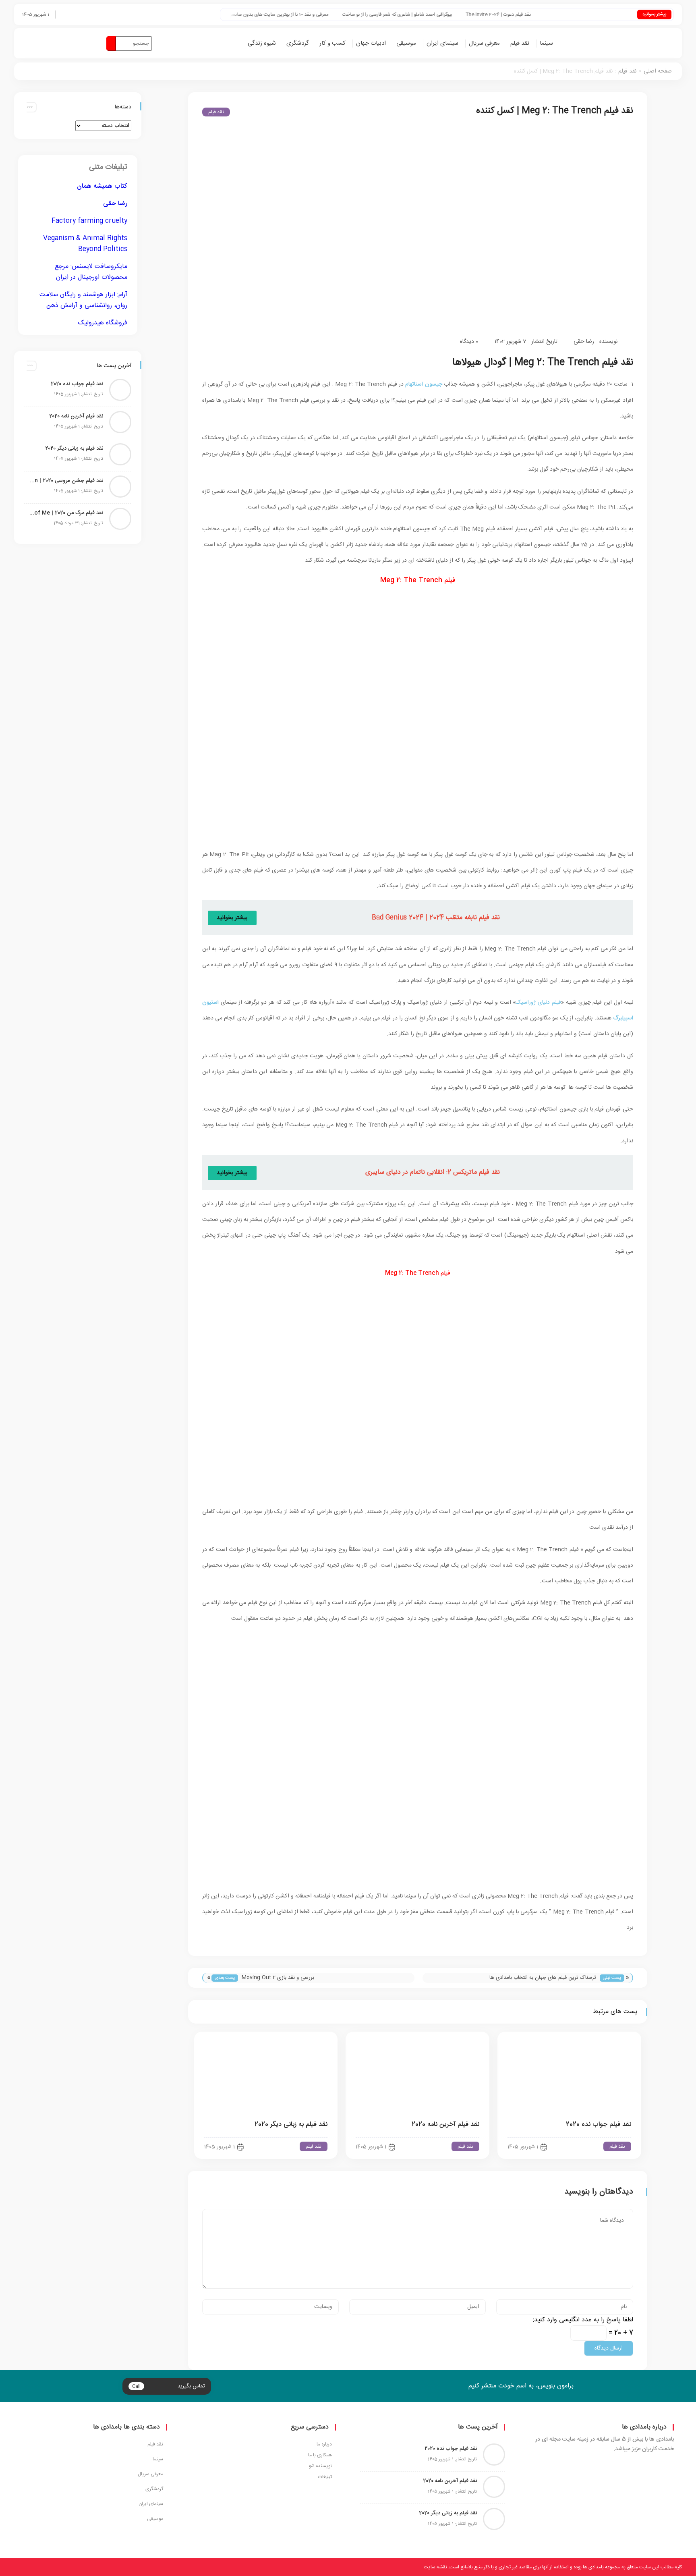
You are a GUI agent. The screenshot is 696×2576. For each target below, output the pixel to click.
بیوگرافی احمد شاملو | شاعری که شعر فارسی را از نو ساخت (445, 15)
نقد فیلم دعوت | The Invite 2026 (546, 15)
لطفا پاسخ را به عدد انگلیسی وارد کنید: (583, 2320)
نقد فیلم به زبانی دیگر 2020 (291, 2125)
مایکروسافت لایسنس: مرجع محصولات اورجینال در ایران (91, 272)
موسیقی (406, 43)
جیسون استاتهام (424, 384)
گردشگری (298, 43)
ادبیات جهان (371, 43)
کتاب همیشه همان (102, 186)
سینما (546, 43)
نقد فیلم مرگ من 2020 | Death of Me (66, 513)
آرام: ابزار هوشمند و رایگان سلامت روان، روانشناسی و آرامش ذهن (83, 300)
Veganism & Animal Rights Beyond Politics (85, 244)
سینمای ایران (442, 43)
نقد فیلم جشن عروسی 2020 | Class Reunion (66, 481)
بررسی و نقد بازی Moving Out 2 (278, 1978)
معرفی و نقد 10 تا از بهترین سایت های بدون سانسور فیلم (321, 15)
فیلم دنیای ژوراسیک (538, 1003)
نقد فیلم (520, 43)
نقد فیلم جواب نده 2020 (599, 2125)
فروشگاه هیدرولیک (103, 323)
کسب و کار (332, 43)
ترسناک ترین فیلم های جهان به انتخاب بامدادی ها (543, 1978)
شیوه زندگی (262, 43)
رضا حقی (584, 342)
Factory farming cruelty (89, 221)
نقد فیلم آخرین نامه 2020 (445, 2125)
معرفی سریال (484, 43)
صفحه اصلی (658, 71)
